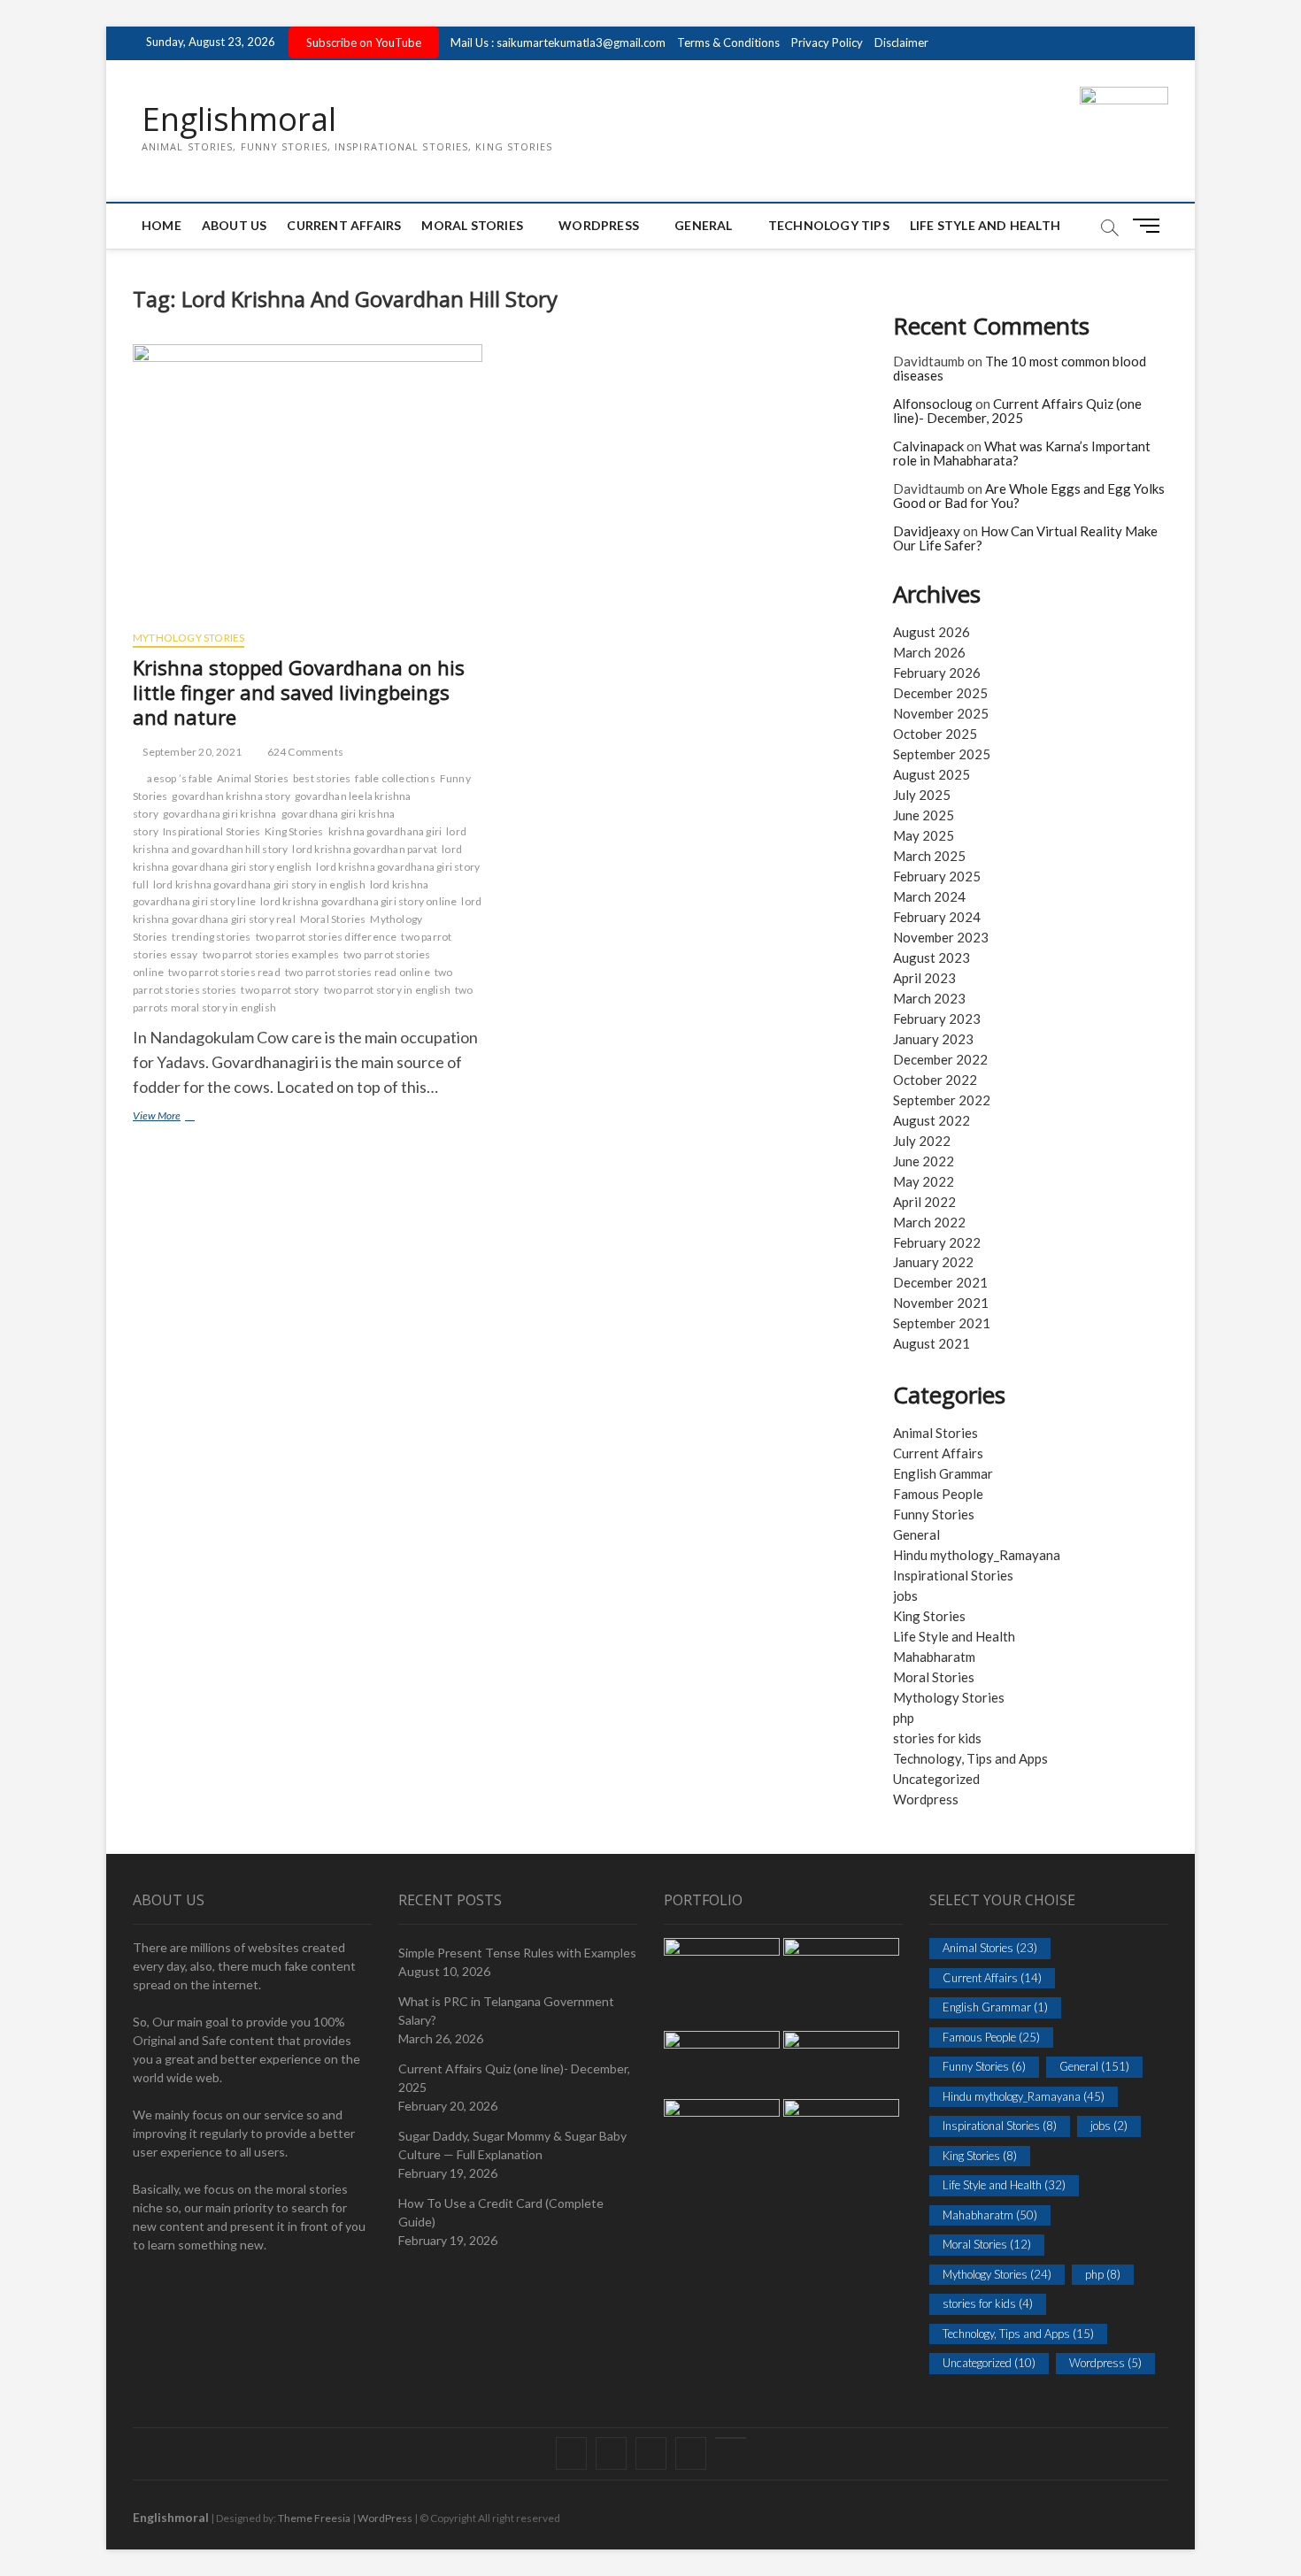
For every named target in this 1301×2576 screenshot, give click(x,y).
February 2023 (937, 1019)
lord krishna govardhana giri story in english (259, 884)
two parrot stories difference (327, 937)
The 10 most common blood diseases (1020, 369)
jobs (905, 1596)
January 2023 (933, 1039)
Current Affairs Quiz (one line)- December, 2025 (1017, 411)
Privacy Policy (827, 42)
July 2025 (922, 795)
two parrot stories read (224, 972)
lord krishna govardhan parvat (365, 849)
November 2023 (941, 937)
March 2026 (929, 652)
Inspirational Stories (212, 831)
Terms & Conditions (728, 42)
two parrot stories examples (271, 954)
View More (183, 1117)
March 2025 (929, 856)
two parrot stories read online (358, 972)
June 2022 (924, 1161)
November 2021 (941, 1303)
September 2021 (942, 1323)
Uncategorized (936, 1779)
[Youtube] (731, 2438)
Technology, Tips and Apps (970, 1758)
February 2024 (937, 917)
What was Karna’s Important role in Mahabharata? (1022, 454)
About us (235, 225)
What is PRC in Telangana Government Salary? (506, 2011)
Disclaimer (901, 42)
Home (162, 225)
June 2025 (924, 815)
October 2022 (935, 1080)
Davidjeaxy (927, 531)
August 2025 (931, 774)
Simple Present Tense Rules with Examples (517, 1953)
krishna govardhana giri (385, 831)
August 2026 (931, 632)
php (904, 1718)
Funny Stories (934, 1514)
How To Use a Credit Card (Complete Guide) (501, 2212)
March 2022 (929, 1222)
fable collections (395, 778)
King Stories (294, 831)
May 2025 (924, 835)
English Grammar (943, 1473)
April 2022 (924, 1202)
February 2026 (937, 673)
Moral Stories (472, 225)
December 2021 (940, 1282)
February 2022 (937, 1242)
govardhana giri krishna (220, 814)
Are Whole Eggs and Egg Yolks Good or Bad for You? (1029, 496)
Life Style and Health (985, 225)
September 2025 (942, 754)
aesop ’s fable (180, 778)
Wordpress (926, 1799)
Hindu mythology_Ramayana (977, 1555)
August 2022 (931, 1120)
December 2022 (940, 1059)
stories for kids (937, 1738)
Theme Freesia (314, 2518)
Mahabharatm (934, 1657)
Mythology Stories (189, 638)
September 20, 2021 (191, 752)
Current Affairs (344, 225)
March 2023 (929, 998)
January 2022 (933, 1262)
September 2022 (942, 1100)
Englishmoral (239, 119)
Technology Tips (829, 225)
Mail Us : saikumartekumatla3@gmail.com (558, 42)
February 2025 (937, 876)
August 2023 (931, 957)
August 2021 (931, 1343)
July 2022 (922, 1141)
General (703, 225)
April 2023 (924, 978)
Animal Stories (253, 778)
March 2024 (929, 896)
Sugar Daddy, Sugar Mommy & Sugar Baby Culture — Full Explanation (512, 2145)
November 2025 (941, 713)
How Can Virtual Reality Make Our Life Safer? (1025, 538)
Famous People (938, 1494)
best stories (322, 778)
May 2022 (924, 1181)
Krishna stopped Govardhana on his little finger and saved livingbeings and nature (299, 692)
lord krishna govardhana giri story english (297, 858)
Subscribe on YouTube (364, 42)
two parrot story (280, 990)
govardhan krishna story (231, 796)
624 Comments (304, 752)
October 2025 (935, 734)
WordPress (599, 225)
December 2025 (940, 693)
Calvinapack (928, 446)
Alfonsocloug (933, 404)
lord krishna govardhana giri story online (358, 901)
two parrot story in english (387, 990)
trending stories (211, 937)
